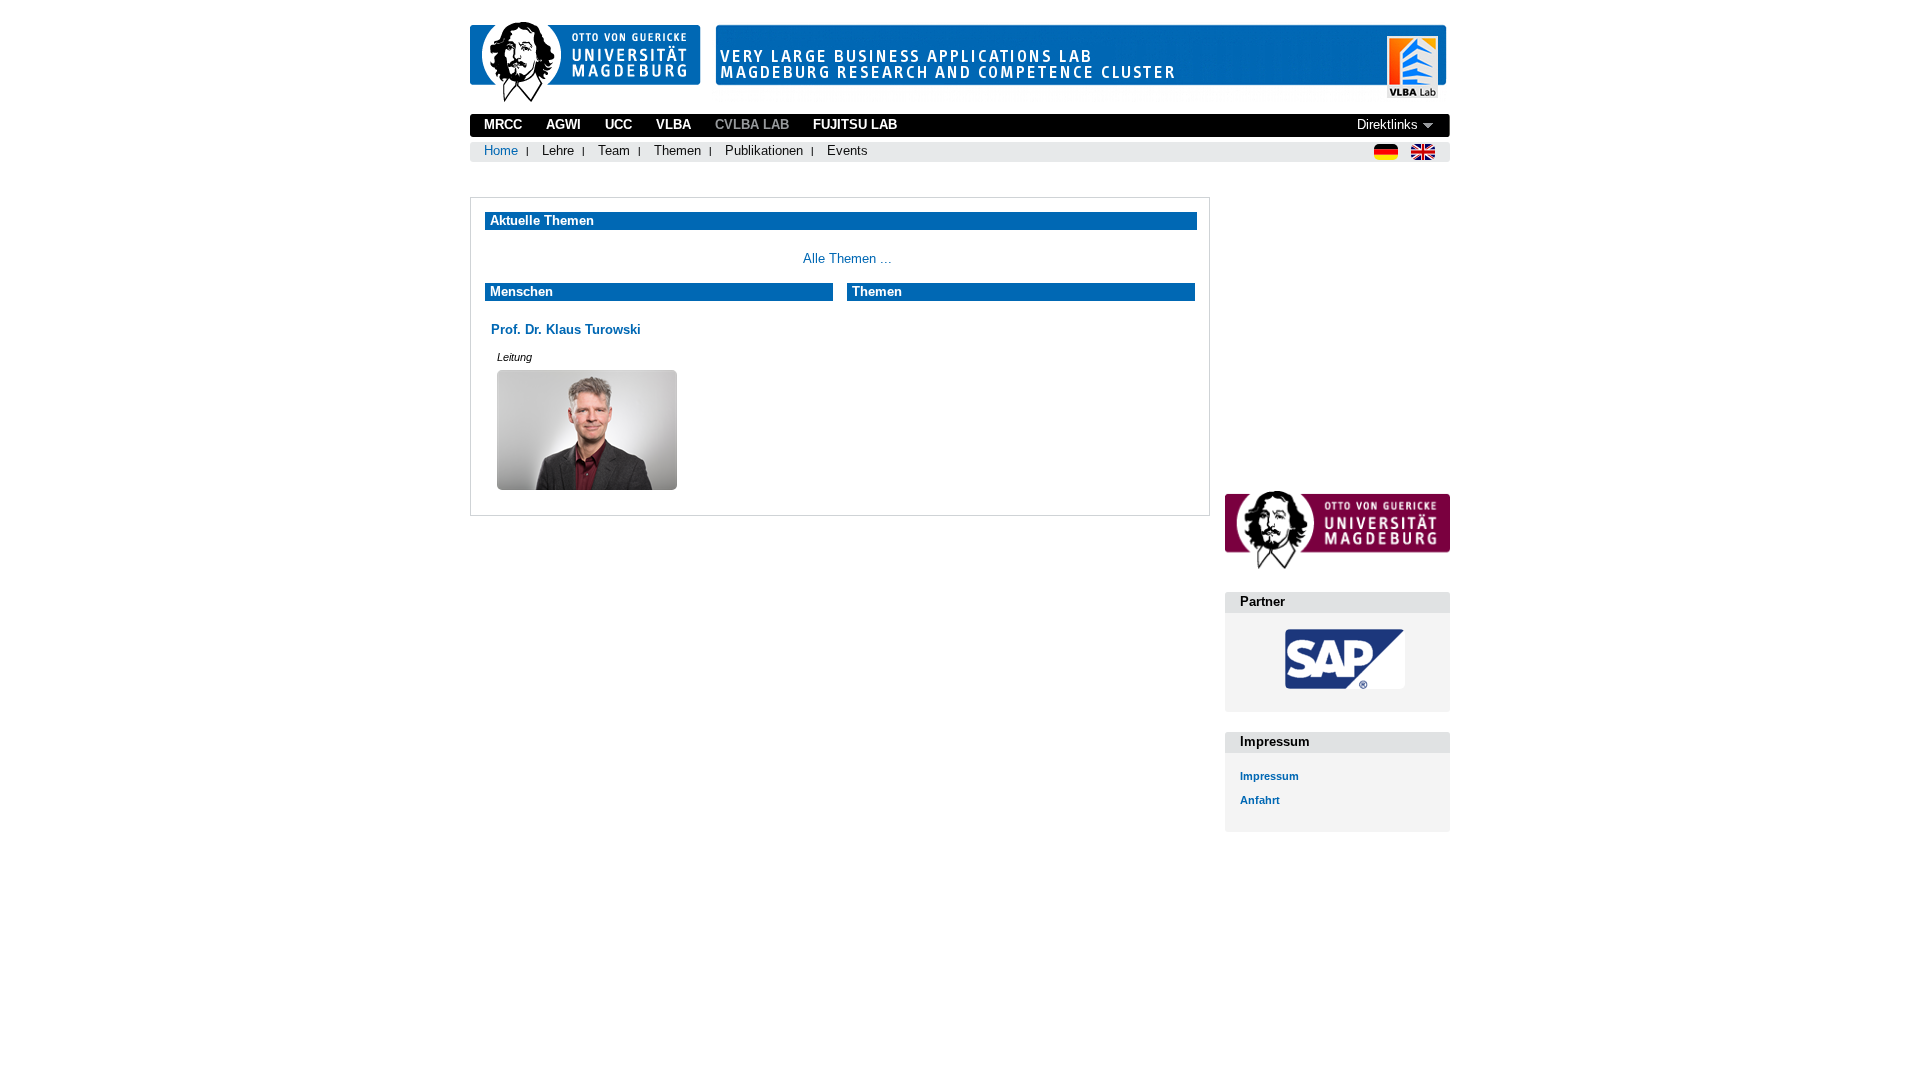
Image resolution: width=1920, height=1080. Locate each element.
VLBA (673, 124)
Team (614, 150)
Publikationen (764, 150)
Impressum (1269, 776)
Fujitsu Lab (855, 124)
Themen (677, 150)
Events (847, 150)
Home (501, 150)
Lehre (558, 150)
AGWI (563, 124)
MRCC (503, 124)
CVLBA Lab (752, 124)
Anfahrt (1260, 800)
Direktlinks (1387, 124)
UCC (618, 124)
